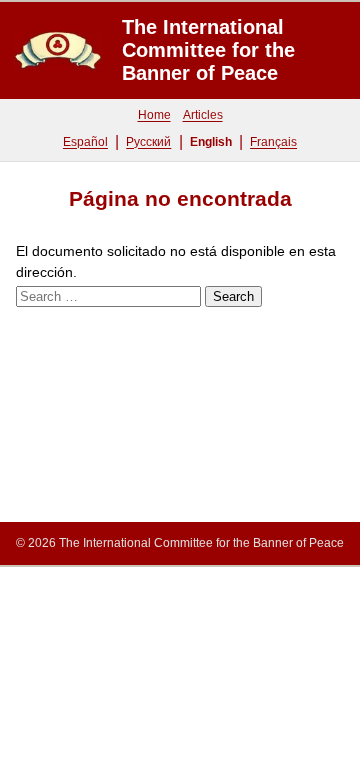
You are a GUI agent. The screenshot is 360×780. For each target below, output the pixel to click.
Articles (203, 115)
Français (273, 142)
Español (85, 142)
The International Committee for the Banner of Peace (208, 50)
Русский (148, 142)
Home (154, 115)
